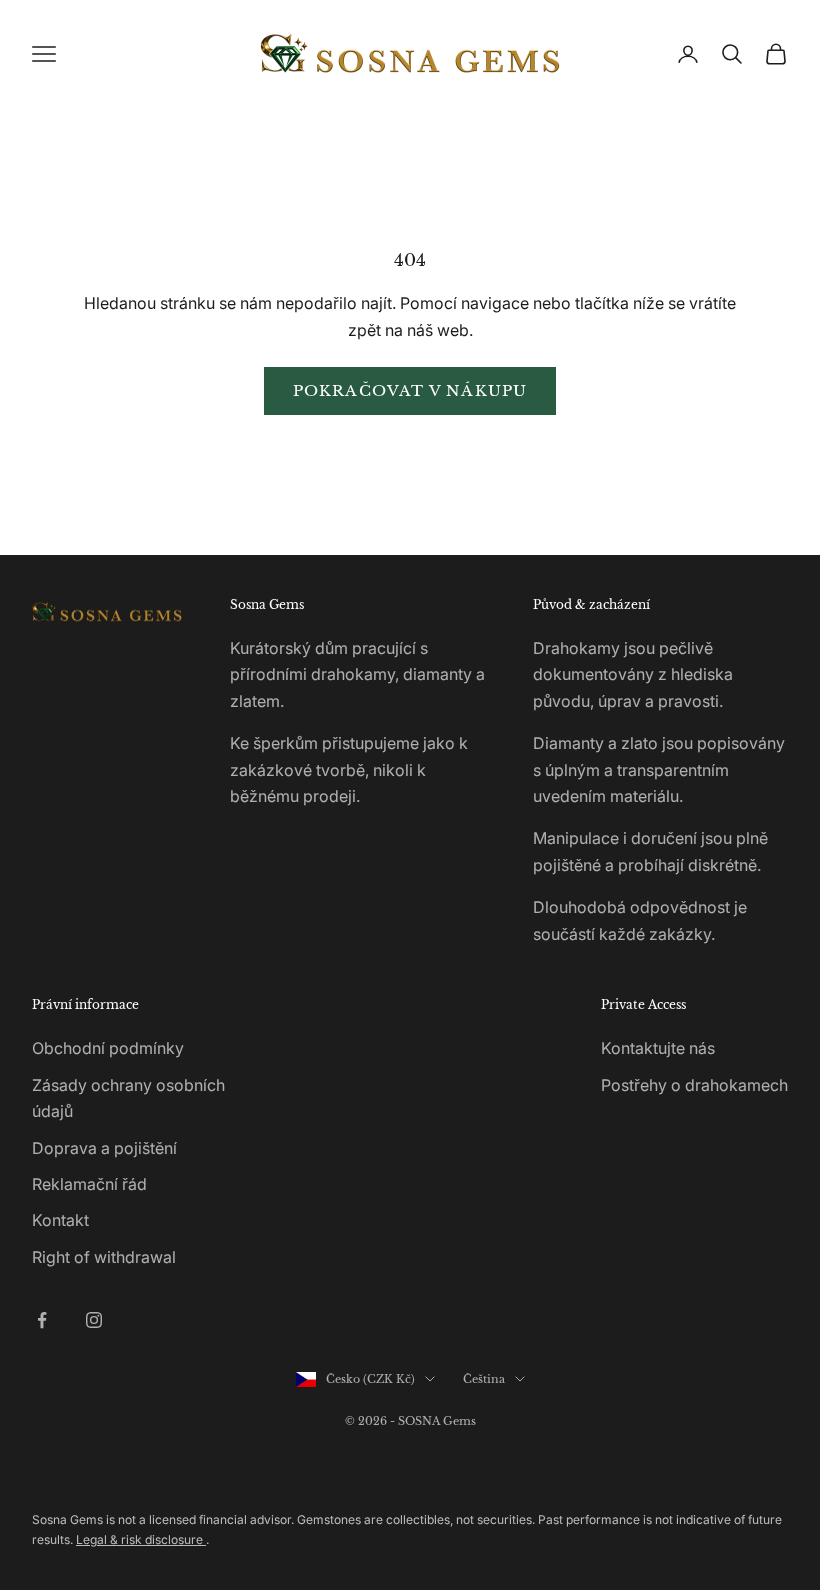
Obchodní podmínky (108, 1048)
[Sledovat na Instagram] (94, 1320)
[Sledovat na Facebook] (42, 1320)
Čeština (484, 1379)
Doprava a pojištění (104, 1148)
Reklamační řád (89, 1184)
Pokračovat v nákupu (410, 390)
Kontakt (60, 1220)
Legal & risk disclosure (141, 1539)
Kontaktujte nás (658, 1048)
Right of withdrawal (104, 1257)
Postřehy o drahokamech (694, 1085)
